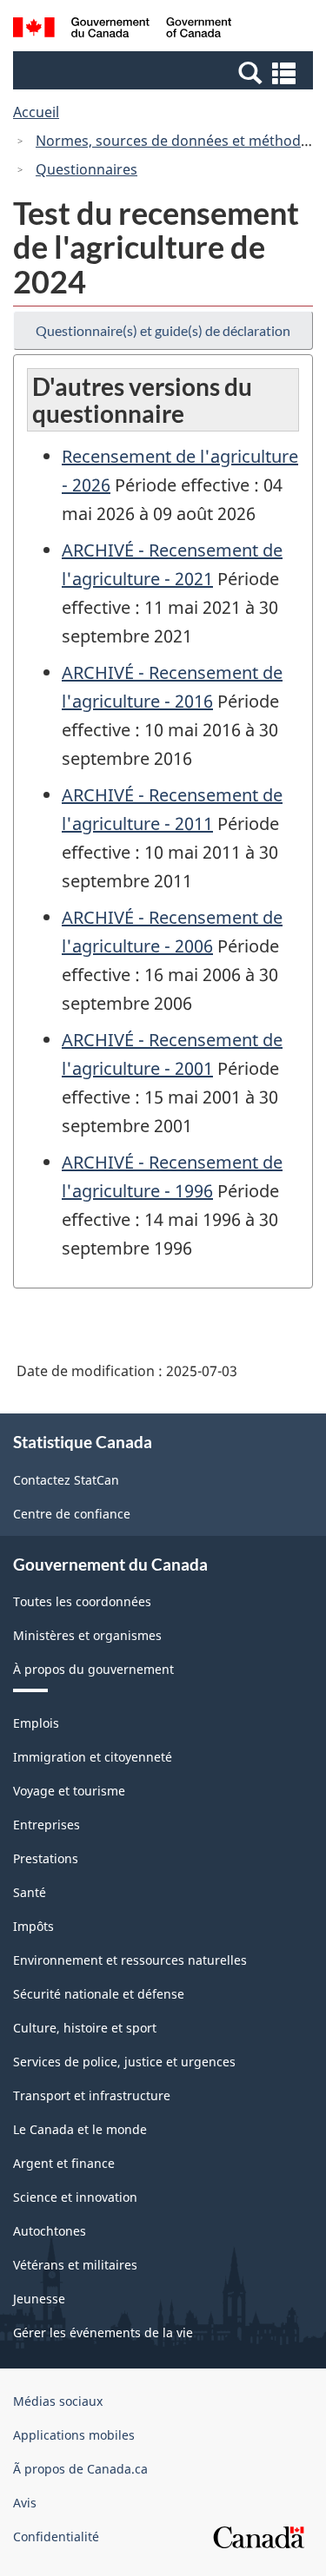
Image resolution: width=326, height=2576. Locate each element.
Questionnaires (86, 169)
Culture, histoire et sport (85, 2028)
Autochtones (50, 2231)
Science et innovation (75, 2197)
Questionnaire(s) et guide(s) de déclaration (163, 330)
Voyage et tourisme (69, 1791)
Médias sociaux (58, 2401)
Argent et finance (64, 2163)
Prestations (46, 1858)
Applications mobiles (74, 2435)
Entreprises (47, 1825)
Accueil (36, 112)
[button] (165, 72)
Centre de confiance (72, 1514)
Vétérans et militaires (75, 2265)
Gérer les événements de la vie (103, 2332)
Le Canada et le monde (80, 2129)
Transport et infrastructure (92, 2095)
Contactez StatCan (66, 1480)
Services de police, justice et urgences (124, 2062)
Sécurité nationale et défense (99, 1994)
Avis (25, 2503)
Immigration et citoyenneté (93, 1757)
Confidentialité (56, 2536)
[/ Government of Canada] (122, 30)
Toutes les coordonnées (82, 1601)
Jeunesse (39, 2299)
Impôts (33, 1926)
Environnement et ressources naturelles (130, 1960)
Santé (30, 1892)
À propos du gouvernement (93, 1669)
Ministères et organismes (87, 1635)
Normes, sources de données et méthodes (176, 141)
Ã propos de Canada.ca (80, 2469)
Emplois (36, 1723)
